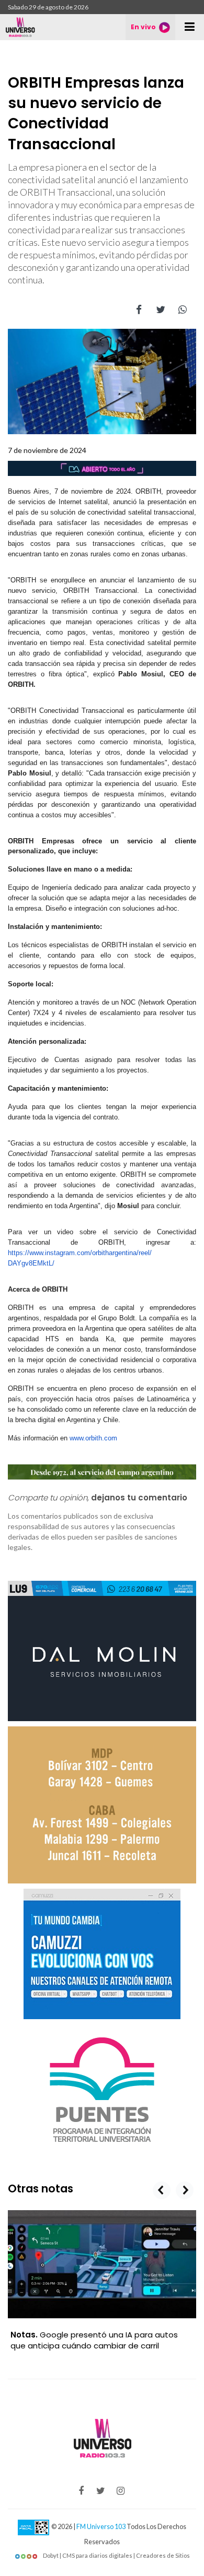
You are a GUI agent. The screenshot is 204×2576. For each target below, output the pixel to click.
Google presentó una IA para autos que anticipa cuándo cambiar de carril (94, 2340)
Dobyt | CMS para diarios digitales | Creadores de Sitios (116, 2555)
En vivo (143, 27)
